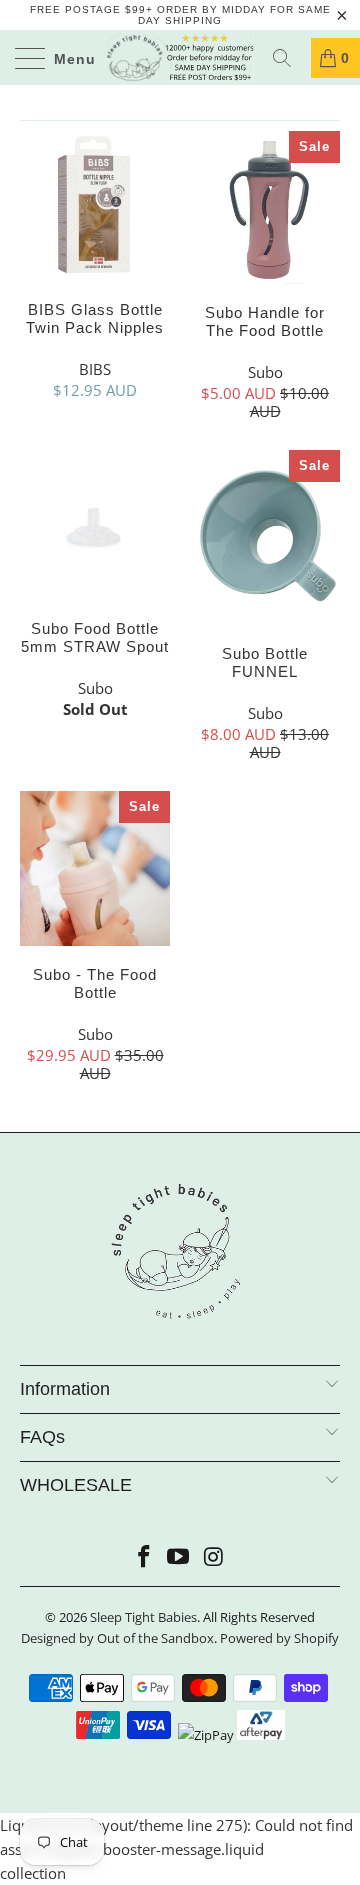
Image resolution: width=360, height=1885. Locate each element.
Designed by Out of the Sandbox (117, 1638)
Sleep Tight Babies (143, 1617)
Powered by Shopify (279, 1638)
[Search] (289, 58)
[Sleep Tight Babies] (180, 57)
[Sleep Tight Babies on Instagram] (214, 1557)
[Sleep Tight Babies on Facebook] (144, 1557)
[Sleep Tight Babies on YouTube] (179, 1557)
